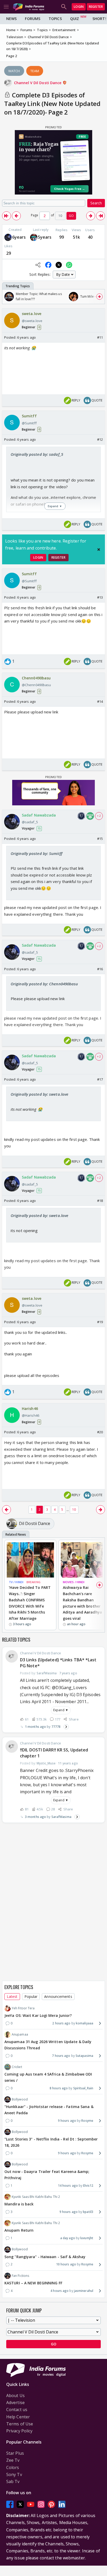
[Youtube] (31, 2504)
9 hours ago (67, 2121)
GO (71, 216)
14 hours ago (68, 2186)
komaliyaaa (85, 2023)
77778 (56, 1727)
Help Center (18, 2417)
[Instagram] (41, 2504)
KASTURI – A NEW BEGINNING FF (33, 2283)
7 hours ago (61, 2056)
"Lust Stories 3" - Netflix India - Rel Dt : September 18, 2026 (51, 2142)
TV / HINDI (16, 1582)
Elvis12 (88, 2186)
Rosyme (87, 2121)
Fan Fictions (20, 2276)
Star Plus (15, 2453)
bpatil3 (88, 2212)
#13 (100, 597)
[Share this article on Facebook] (48, 265)
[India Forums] (29, 7)
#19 (100, 1322)
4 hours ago (59, 2291)
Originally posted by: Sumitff (36, 853)
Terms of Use (20, 2424)
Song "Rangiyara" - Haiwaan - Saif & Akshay (45, 2257)
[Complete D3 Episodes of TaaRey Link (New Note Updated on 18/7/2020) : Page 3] (91, 216)
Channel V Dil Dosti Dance (38, 83)
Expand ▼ (61, 1710)
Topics (55, 19)
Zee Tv (13, 2460)
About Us (15, 2396)
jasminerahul (84, 2291)
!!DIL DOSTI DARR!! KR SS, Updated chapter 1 (54, 1753)
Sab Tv (13, 2481)
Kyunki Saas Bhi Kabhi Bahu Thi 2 (36, 2197)
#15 (100, 839)
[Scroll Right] (99, 297)
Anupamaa (20, 2034)
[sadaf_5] (8, 237)
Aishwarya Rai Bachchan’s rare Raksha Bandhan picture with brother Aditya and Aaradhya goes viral (82, 1603)
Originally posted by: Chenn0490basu (44, 984)
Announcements (58, 1996)
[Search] (64, 7)
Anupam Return (19, 2230)
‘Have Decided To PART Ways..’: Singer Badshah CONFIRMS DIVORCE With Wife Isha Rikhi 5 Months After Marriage (30, 1603)
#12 (100, 439)
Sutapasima (84, 2056)
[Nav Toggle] (6, 7)
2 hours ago (61, 2023)
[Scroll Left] (8, 297)
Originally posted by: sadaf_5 (37, 454)
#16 (100, 969)
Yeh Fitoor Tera (23, 2008)
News (11, 19)
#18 (100, 1201)
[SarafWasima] (34, 237)
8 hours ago (59, 2088)
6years (19, 237)
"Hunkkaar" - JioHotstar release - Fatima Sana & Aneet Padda (49, 2110)
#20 (100, 1432)
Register (96, 7)
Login (79, 7)
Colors (13, 2467)
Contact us (17, 2410)
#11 (100, 337)
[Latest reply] (66, 1727)
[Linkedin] (62, 2504)
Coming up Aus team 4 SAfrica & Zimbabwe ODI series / (48, 2077)
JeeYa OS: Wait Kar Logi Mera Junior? (38, 2015)
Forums (33, 19)
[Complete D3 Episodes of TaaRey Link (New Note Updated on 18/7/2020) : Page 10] (101, 216)
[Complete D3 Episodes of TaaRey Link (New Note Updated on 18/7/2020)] (6, 216)
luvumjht (87, 2238)
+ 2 (99, 816)
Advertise (15, 2403)
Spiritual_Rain (83, 2088)
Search (96, 203)
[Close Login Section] (99, 550)
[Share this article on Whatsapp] (69, 265)
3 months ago (35, 1817)
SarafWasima (61, 1817)
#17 (100, 1079)
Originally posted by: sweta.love (39, 1094)
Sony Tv (14, 2474)
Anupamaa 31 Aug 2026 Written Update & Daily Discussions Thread (48, 2045)
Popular (31, 1996)
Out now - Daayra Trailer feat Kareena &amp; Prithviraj (47, 2175)
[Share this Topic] (38, 265)
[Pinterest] (51, 2504)
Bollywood (20, 2099)
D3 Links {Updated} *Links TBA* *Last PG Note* (58, 1663)
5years (45, 237)
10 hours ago (66, 2264)
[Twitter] (20, 2504)
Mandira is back (19, 2204)
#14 (100, 701)
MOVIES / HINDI (74, 1582)
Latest (12, 1996)
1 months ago (35, 1727)
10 (74, 1510)
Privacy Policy (19, 2431)
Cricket (17, 2067)
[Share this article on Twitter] (59, 265)
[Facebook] (10, 2504)
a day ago (68, 2238)
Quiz (75, 19)
